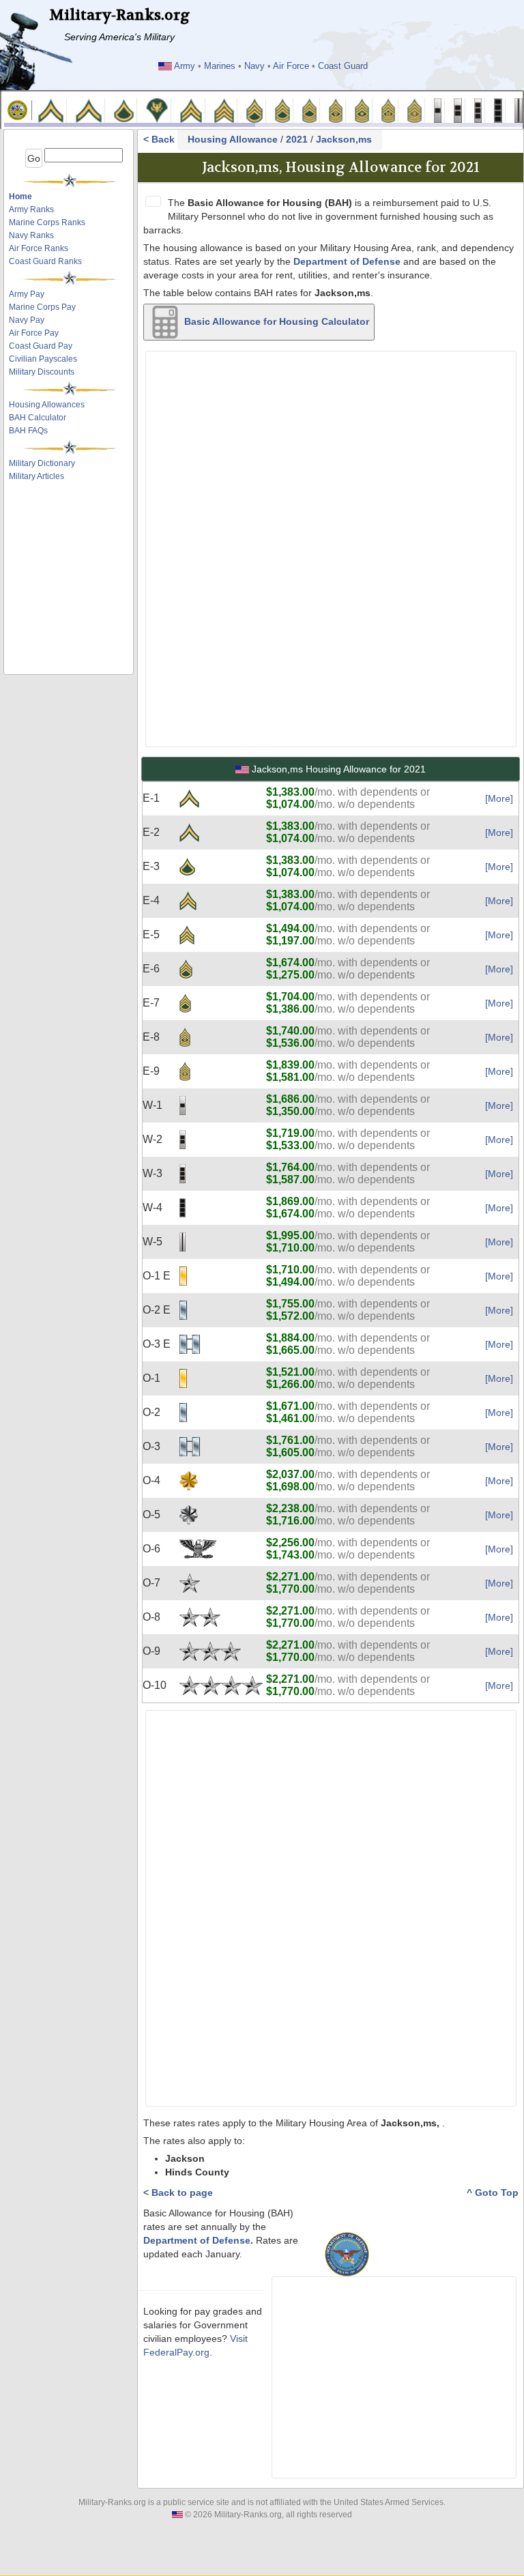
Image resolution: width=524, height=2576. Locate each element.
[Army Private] (51, 110)
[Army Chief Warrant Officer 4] (498, 110)
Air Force (291, 66)
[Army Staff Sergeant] (254, 110)
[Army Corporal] (191, 110)
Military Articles (37, 476)
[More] (499, 798)
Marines (220, 66)
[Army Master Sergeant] (309, 110)
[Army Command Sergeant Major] (389, 110)
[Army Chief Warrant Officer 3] (478, 110)
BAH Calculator (38, 418)
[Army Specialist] (157, 110)
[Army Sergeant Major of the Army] (414, 110)
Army (185, 66)
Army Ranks (31, 209)
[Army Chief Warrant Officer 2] (458, 110)
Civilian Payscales (43, 359)
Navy (254, 66)
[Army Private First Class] (124, 110)
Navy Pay (27, 320)
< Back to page (178, 2193)
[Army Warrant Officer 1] (438, 110)
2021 (297, 139)
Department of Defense (347, 261)
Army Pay (27, 294)
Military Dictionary (42, 463)
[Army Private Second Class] (88, 110)
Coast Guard (343, 66)
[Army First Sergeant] (336, 110)
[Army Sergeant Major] (362, 110)
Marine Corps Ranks (47, 222)
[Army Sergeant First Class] (282, 110)
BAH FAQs (28, 431)
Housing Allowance (233, 139)
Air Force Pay (34, 333)
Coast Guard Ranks (45, 261)
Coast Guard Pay (41, 346)
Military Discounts (42, 372)
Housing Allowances (47, 405)
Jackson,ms (344, 139)
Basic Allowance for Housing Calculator (275, 321)
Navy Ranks (31, 235)
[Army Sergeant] (224, 110)
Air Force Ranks (39, 248)
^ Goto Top (493, 2193)
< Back (160, 139)
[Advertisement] (73, 521)
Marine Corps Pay (42, 307)
